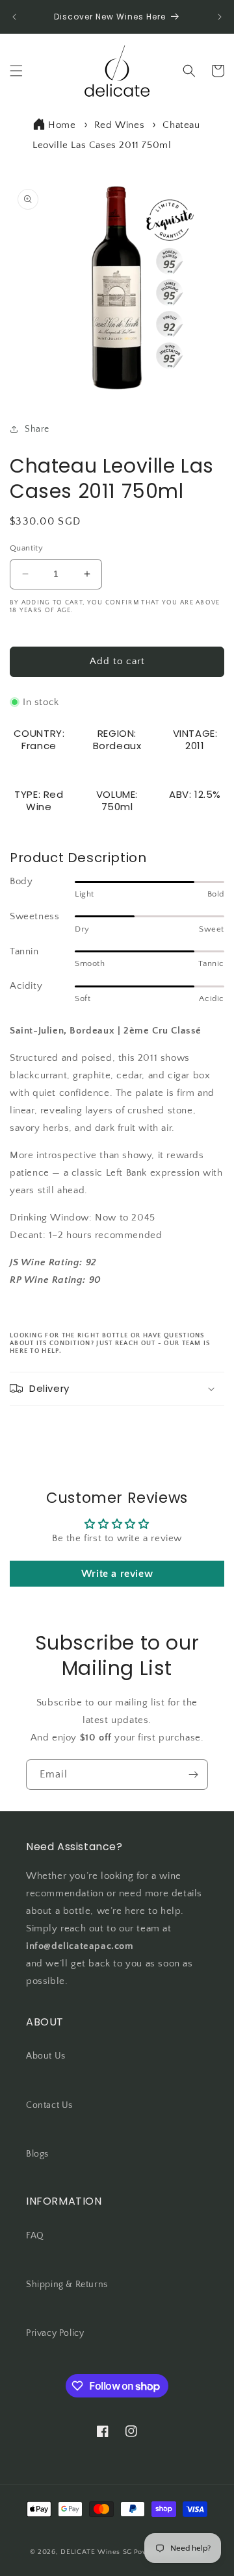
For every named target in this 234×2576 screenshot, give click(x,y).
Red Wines (119, 125)
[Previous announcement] (14, 17)
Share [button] (37, 429)
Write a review (117, 1574)
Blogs (37, 2154)
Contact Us (49, 2105)
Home (62, 125)
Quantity (26, 548)
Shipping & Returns (67, 2285)
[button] (16, 71)
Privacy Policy (55, 2333)
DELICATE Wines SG (96, 2552)
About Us (46, 2056)
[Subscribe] (193, 1775)
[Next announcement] (220, 17)
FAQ (35, 2236)
